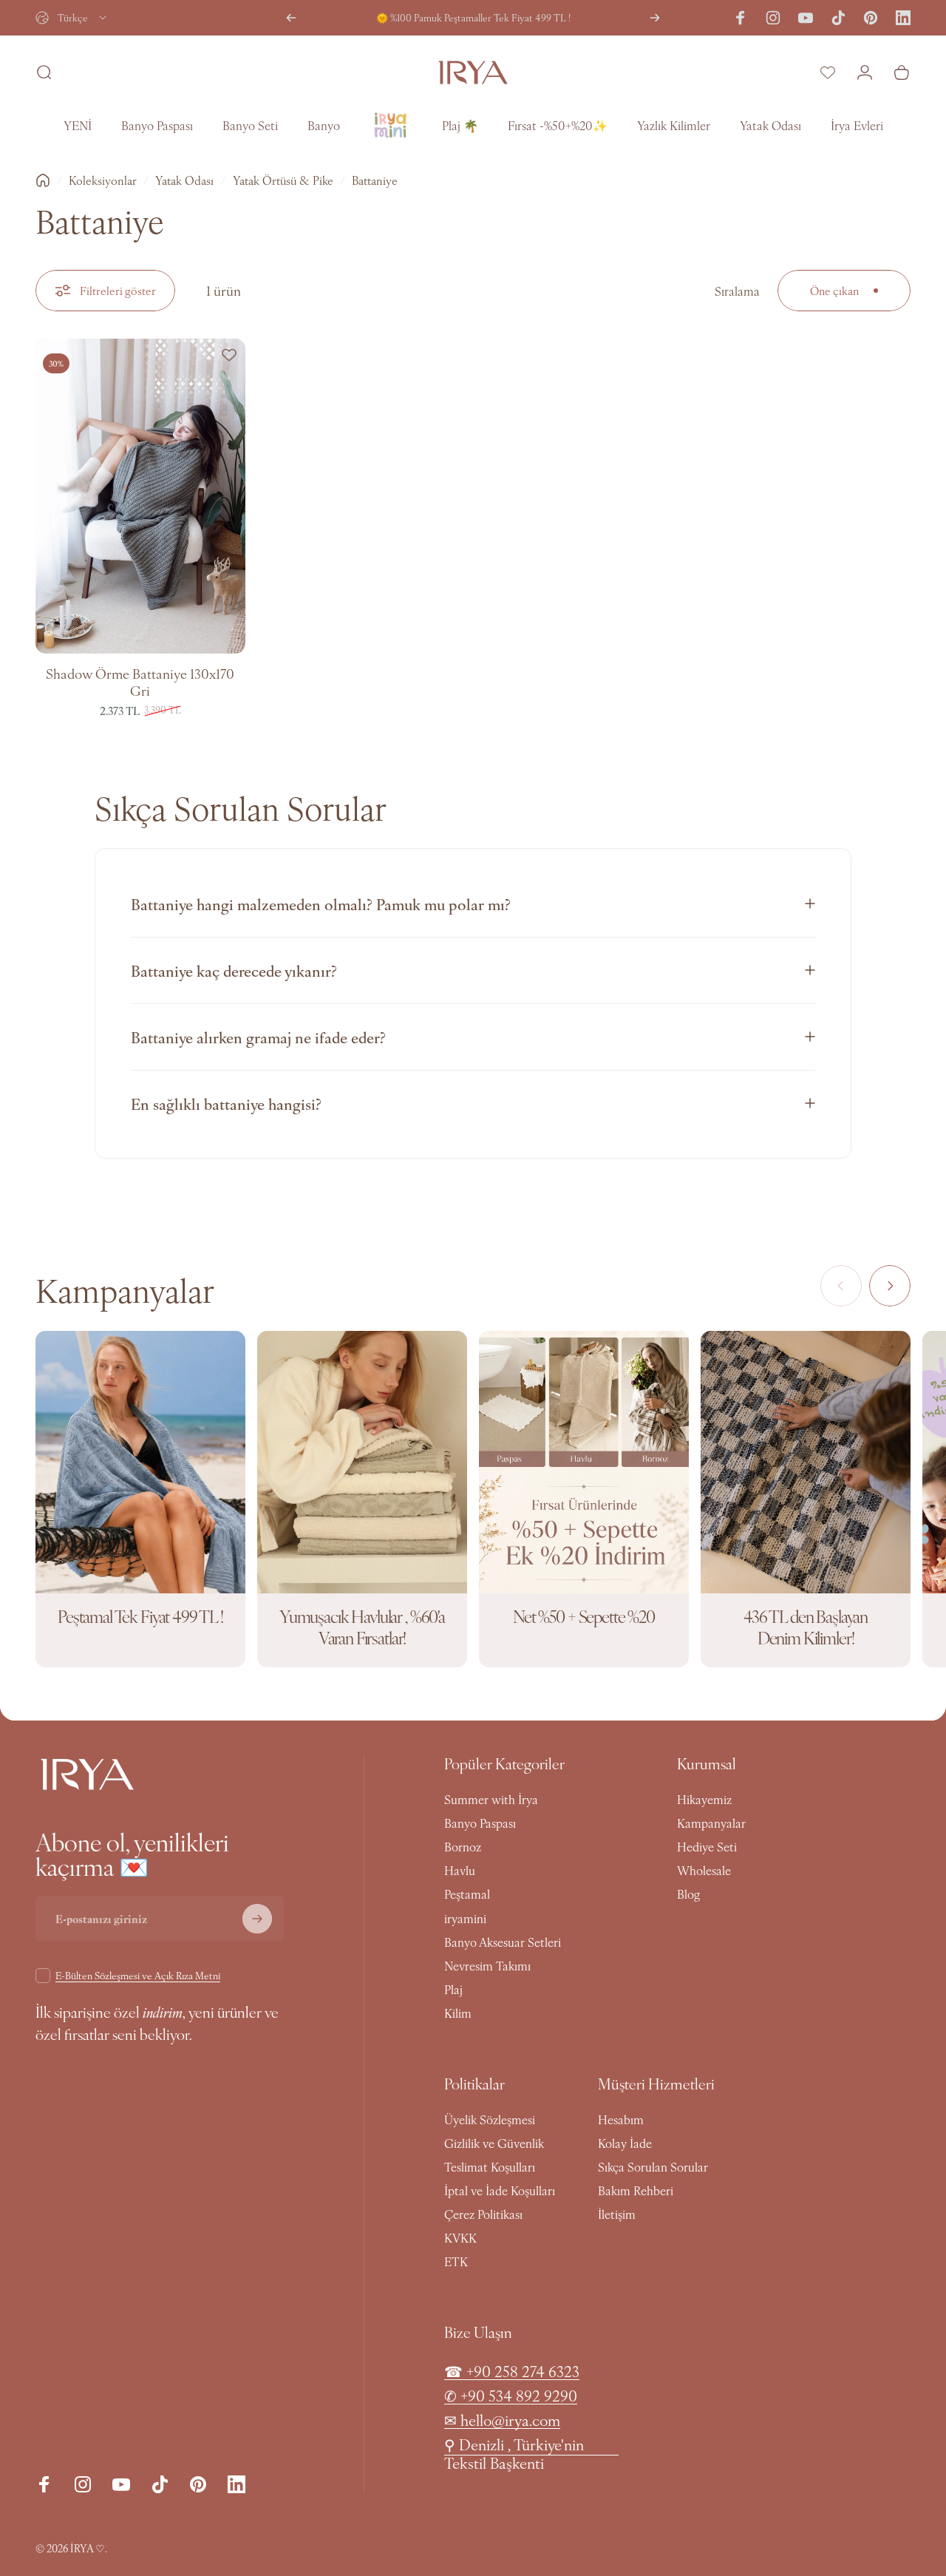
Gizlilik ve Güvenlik (494, 2143)
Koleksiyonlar (103, 180)
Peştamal (467, 1894)
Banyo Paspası (480, 1823)
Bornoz (463, 1846)
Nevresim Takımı (487, 1965)
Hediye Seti (707, 1846)
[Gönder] (257, 1919)
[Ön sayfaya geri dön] (43, 180)
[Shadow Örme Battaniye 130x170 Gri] (140, 496)
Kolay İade (625, 2143)
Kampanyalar (711, 1823)
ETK (456, 2261)
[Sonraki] (655, 18)
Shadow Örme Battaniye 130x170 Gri (140, 682)
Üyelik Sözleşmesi (490, 2119)
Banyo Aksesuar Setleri (503, 1942)
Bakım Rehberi (636, 2190)
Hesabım (621, 2119)
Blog (688, 1894)
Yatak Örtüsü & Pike (283, 180)
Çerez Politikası (483, 2214)
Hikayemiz (704, 1799)
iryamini (465, 1918)
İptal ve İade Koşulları (500, 2190)
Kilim (458, 2013)
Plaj (453, 1989)
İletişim (617, 2214)
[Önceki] (291, 18)
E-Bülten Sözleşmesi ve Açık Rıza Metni (138, 1975)
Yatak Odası (184, 180)
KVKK (460, 2237)
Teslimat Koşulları (490, 2166)
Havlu (460, 1870)
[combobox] (72, 18)
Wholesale (704, 1870)
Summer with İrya (491, 1799)
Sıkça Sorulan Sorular (653, 2166)
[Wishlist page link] (828, 72)
